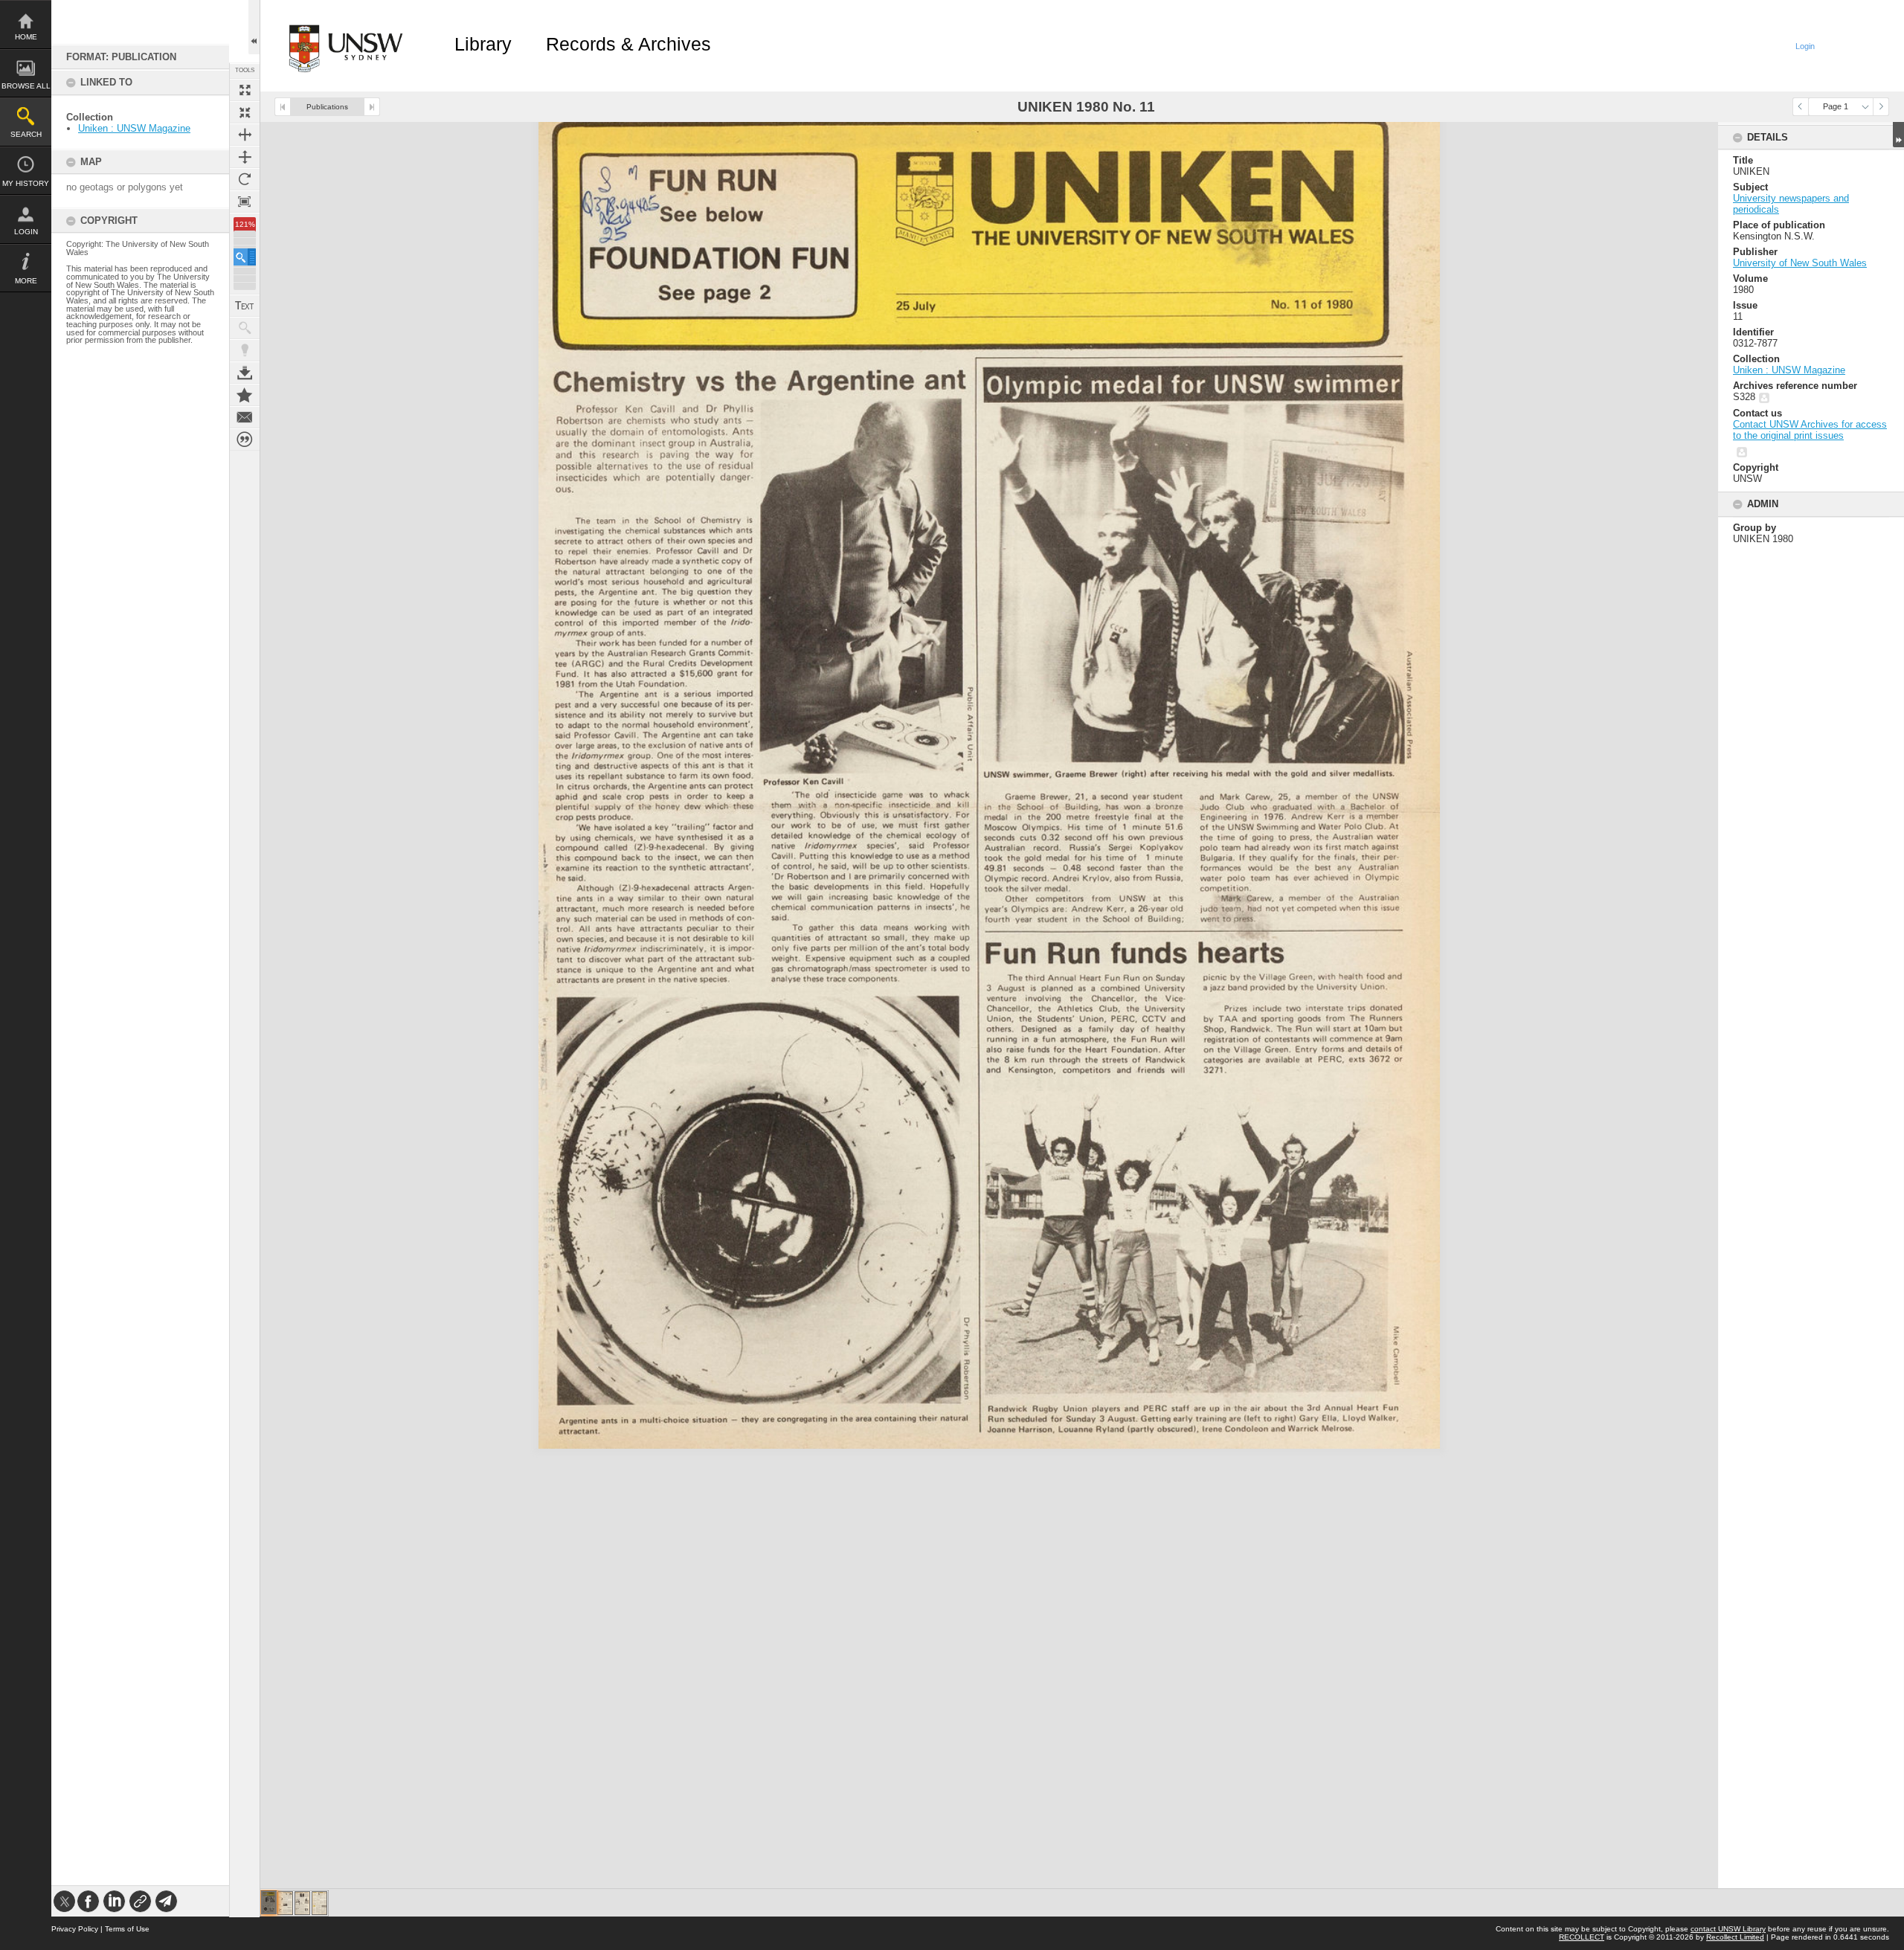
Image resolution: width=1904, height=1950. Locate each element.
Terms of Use (127, 1929)
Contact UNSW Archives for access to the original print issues (1810, 430)
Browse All (26, 86)
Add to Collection (245, 395)
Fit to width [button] (245, 135)
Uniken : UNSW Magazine (134, 128)
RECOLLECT (1582, 1937)
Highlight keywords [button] (245, 350)
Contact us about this (245, 417)
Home (26, 37)
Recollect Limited (1735, 1937)
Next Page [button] (1881, 107)
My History (26, 183)
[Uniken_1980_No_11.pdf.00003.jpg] (302, 1903)
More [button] (26, 281)
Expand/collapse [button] (1898, 135)
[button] (245, 257)
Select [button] (1865, 107)
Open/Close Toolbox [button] (254, 27)
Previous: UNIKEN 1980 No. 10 (283, 107)
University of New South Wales (1800, 263)
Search (26, 134)
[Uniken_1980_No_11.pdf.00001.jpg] (269, 1902)
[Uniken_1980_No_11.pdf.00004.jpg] (319, 1903)
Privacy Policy (75, 1929)
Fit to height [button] (245, 157)
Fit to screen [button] (245, 112)
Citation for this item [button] (245, 440)
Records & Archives (628, 44)
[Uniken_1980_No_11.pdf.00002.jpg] (285, 1903)
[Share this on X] (64, 1901)
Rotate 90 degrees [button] (245, 179)
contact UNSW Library (1728, 1929)
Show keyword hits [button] (245, 328)
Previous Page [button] (1801, 107)
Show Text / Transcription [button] (245, 306)
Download (245, 373)
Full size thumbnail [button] (245, 90)
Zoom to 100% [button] (245, 202)
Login (26, 232)
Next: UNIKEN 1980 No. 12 (372, 107)
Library (483, 44)
